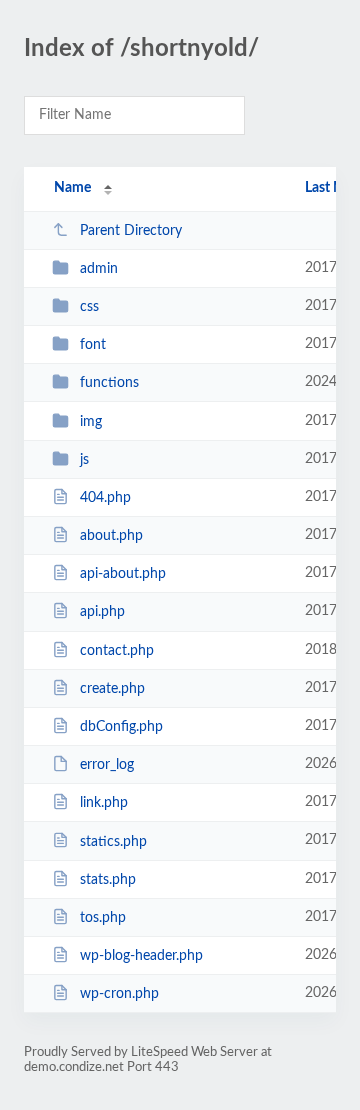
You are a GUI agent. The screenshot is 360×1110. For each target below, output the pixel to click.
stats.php (108, 880)
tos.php (103, 918)
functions (109, 383)
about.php (111, 536)
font (93, 345)
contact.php (117, 651)
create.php (112, 689)
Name (72, 188)
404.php (105, 498)
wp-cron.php (119, 994)
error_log (107, 765)
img (91, 422)
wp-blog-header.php (141, 956)
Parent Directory (131, 231)
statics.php (113, 841)
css (89, 307)
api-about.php (123, 574)
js (84, 460)
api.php (102, 612)
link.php (104, 803)
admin (99, 269)
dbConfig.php (121, 727)
